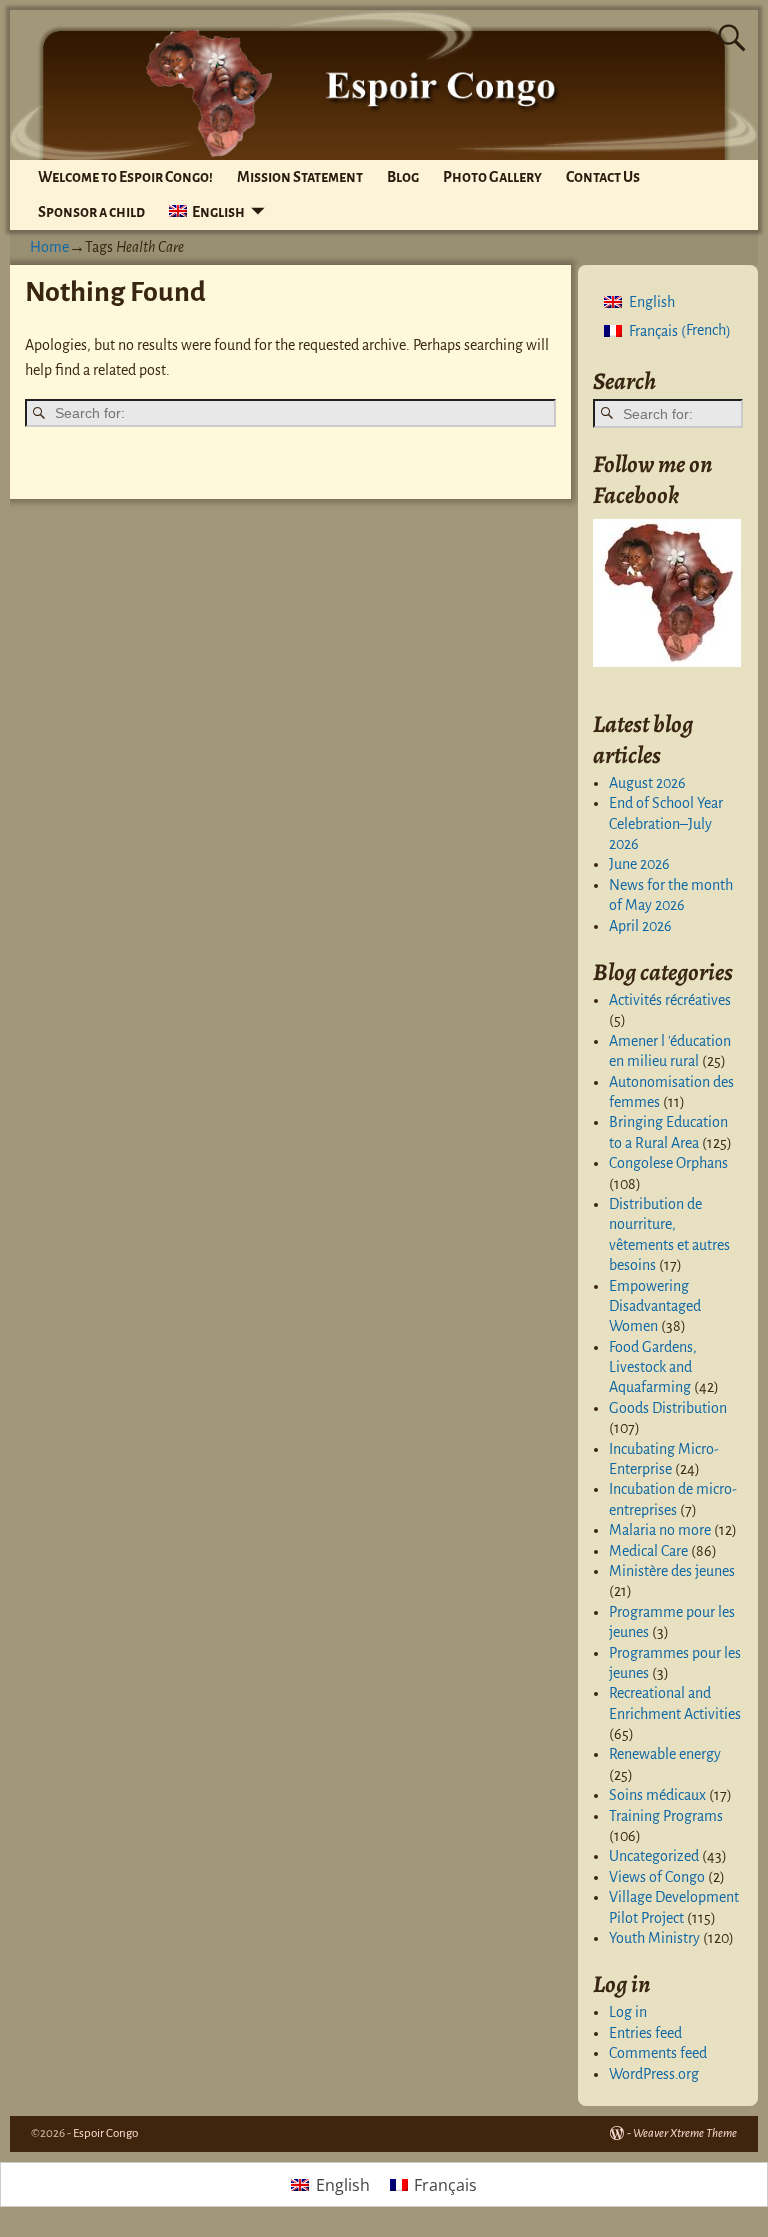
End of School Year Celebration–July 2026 (666, 823)
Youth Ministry (654, 1938)
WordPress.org (654, 2074)
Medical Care (648, 1551)
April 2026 (640, 926)
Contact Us (603, 177)
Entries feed (645, 2033)
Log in (628, 2012)
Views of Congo (657, 1877)
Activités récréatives (670, 1000)
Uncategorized (654, 1856)
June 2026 (639, 864)
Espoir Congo (105, 2133)
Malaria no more (660, 1530)
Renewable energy (665, 1754)
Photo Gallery (492, 177)
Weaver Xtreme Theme (685, 2133)
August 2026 (647, 783)
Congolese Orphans (668, 1163)
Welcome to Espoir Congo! (125, 177)
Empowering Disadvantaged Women (655, 1306)
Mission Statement (300, 177)
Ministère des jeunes (672, 1571)
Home (49, 247)
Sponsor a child (91, 212)
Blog (403, 177)
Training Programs (666, 1816)
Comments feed (658, 2053)
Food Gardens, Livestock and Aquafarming (653, 1367)
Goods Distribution (668, 1408)
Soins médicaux (657, 1795)
